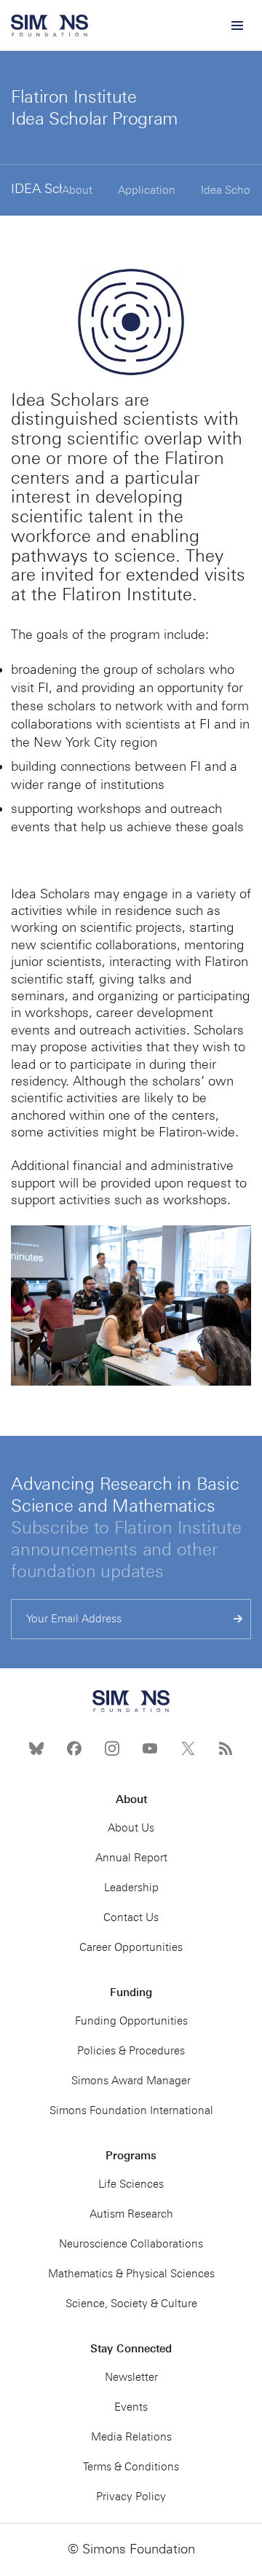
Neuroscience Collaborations (131, 2244)
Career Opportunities (131, 1947)
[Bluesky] (36, 1748)
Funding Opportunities (131, 2021)
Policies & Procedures (131, 2051)
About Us (131, 1828)
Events (131, 2407)
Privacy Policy (131, 2497)
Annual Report (131, 1858)
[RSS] (226, 1748)
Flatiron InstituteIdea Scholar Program (94, 107)
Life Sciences (131, 2184)
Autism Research (131, 2214)
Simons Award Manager (131, 2081)
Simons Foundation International (131, 2110)
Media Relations (131, 2437)
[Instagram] (112, 1748)
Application (147, 190)
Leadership (131, 1888)
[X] (188, 1748)
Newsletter (131, 2377)
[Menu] (237, 25)
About (77, 190)
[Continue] (238, 1619)
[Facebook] (74, 1748)
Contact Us (131, 1917)
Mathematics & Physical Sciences (131, 2274)
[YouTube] (150, 1748)
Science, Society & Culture (131, 2304)
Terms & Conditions (131, 2467)
